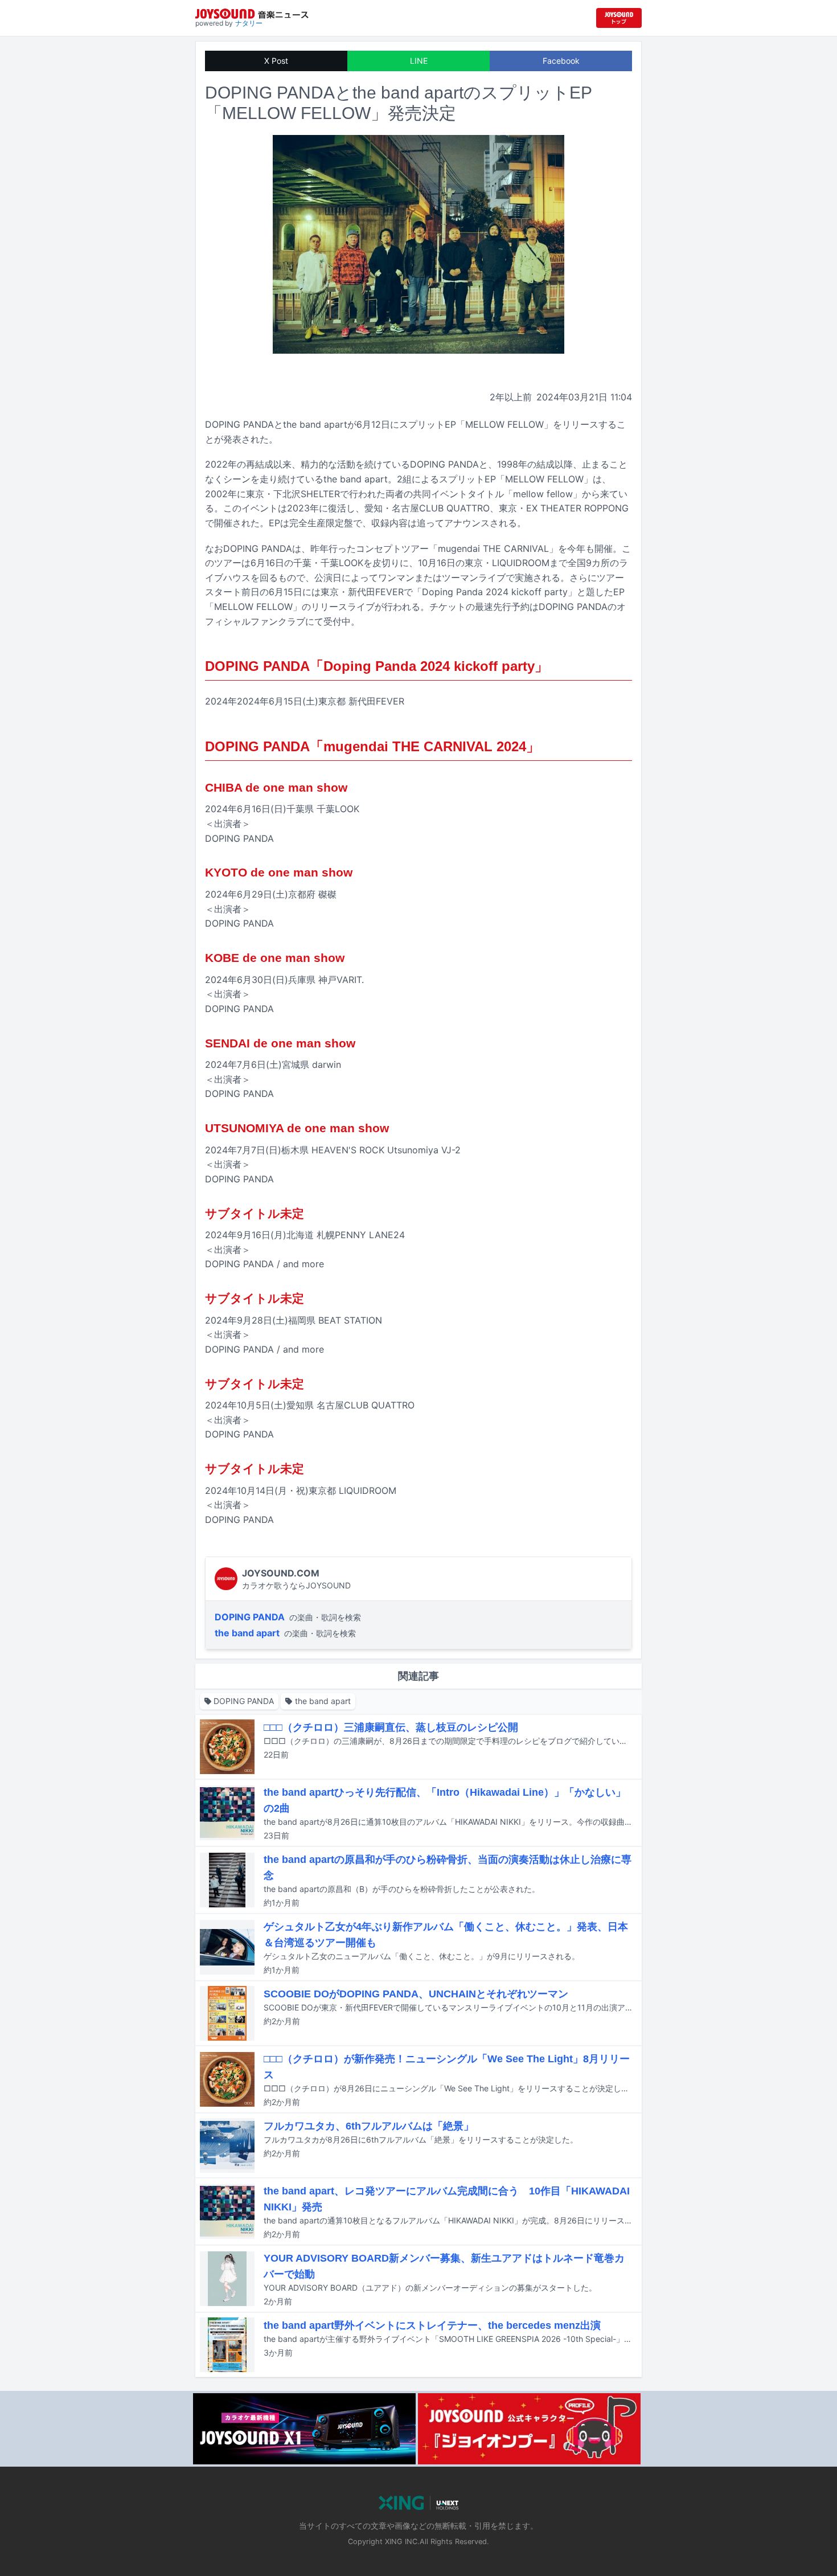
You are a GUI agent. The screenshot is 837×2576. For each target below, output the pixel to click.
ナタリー (249, 23)
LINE (419, 61)
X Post (276, 61)
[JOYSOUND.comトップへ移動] (619, 18)
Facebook (561, 61)
